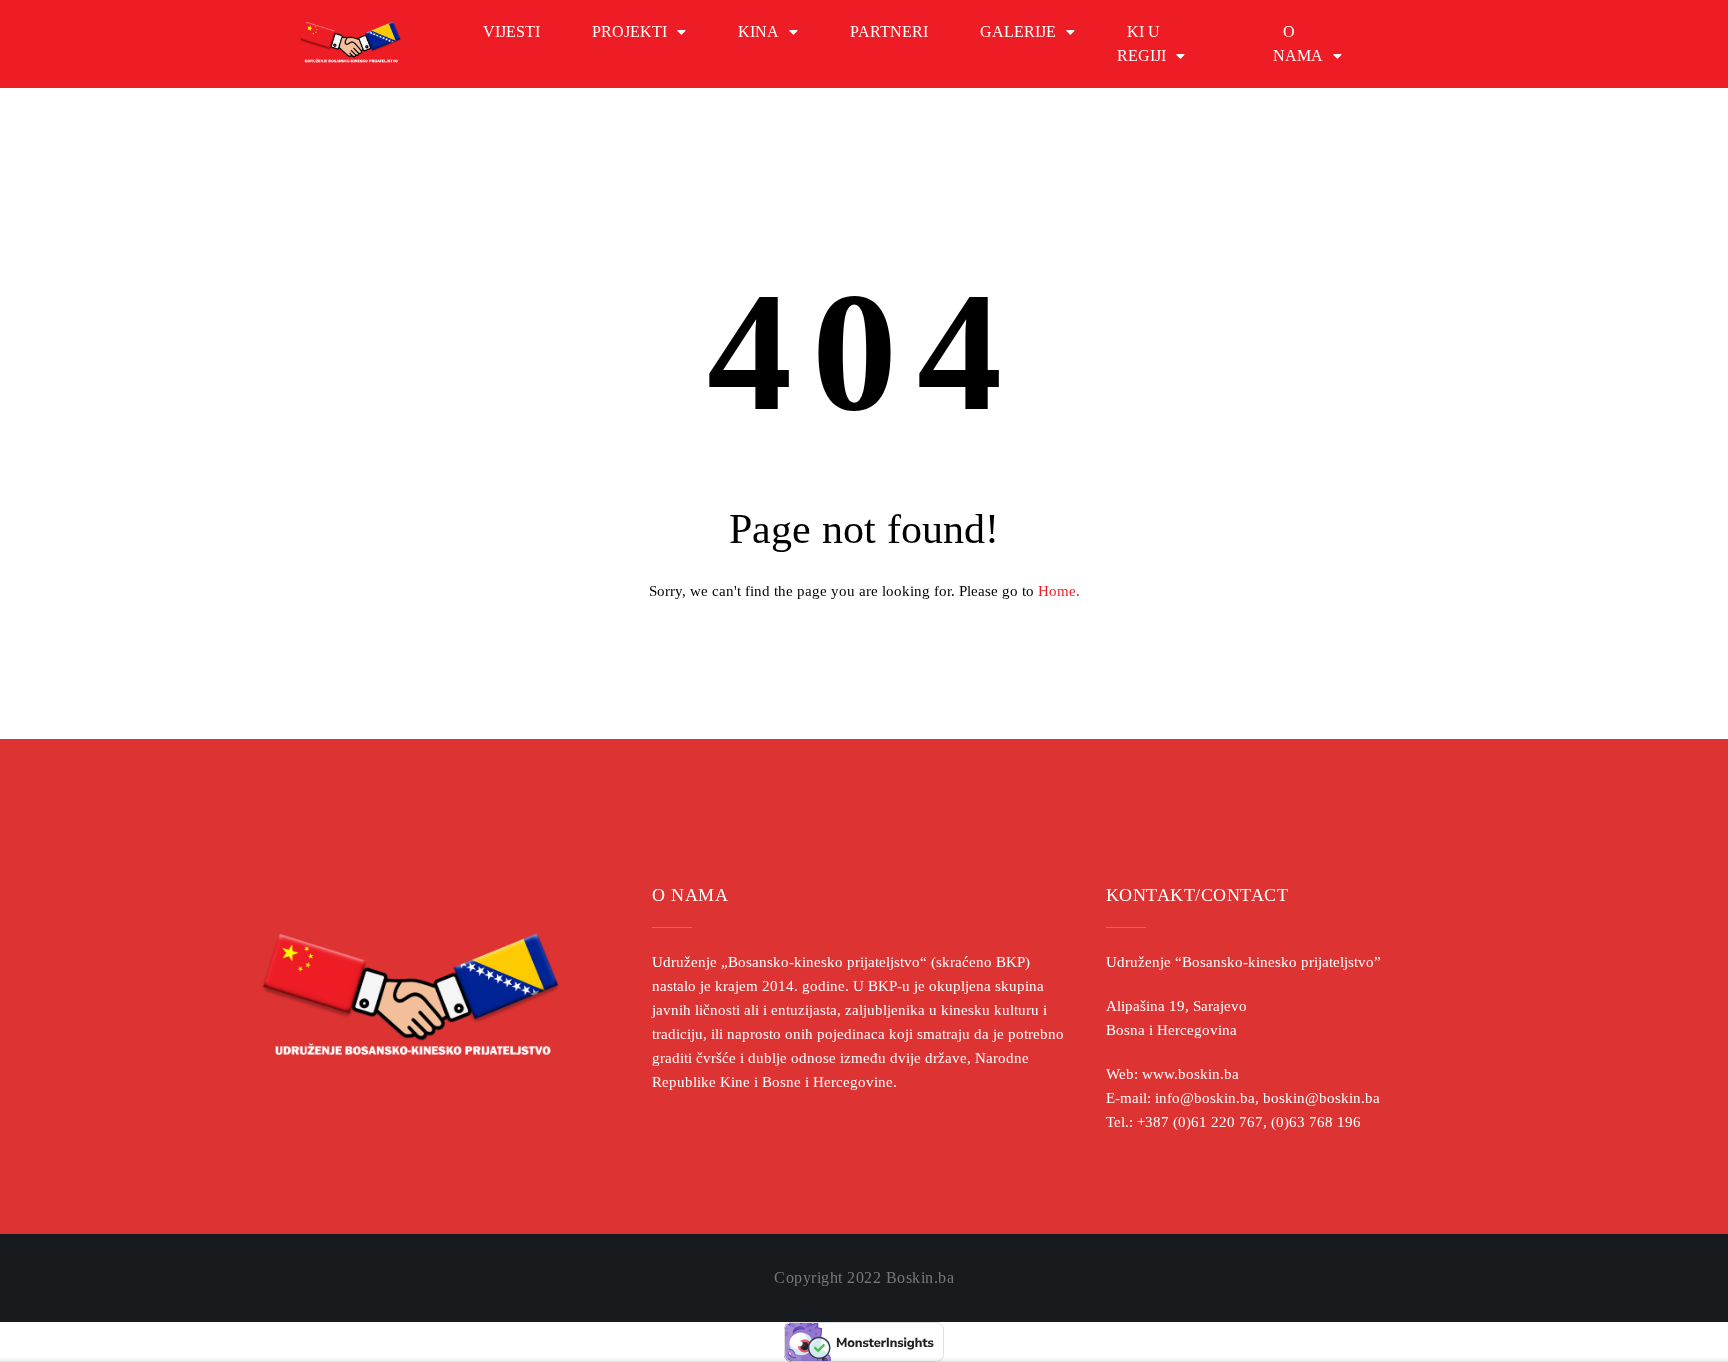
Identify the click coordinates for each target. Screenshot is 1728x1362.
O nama (1298, 43)
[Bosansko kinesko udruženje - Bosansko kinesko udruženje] (350, 44)
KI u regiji (1141, 43)
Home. (1059, 591)
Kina (758, 31)
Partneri (889, 31)
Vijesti (511, 31)
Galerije (1018, 31)
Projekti (629, 31)
